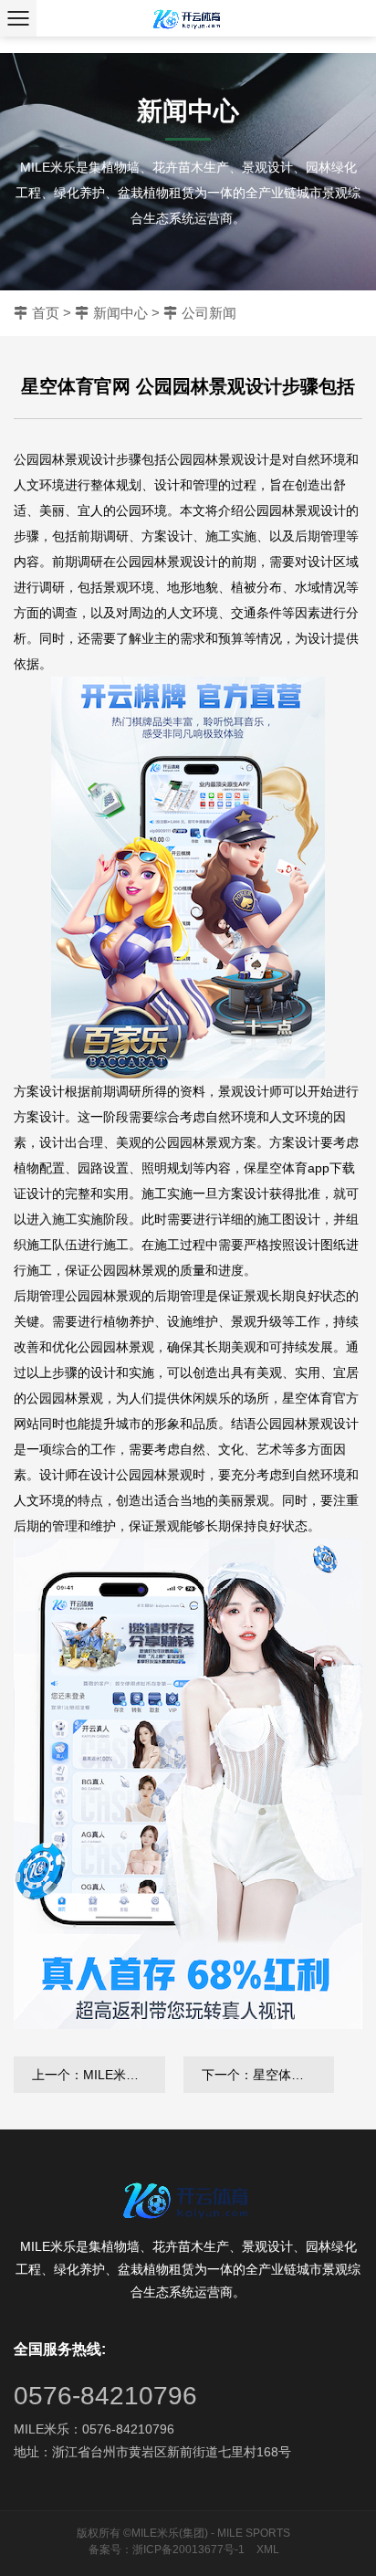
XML (268, 2550)
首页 (46, 313)
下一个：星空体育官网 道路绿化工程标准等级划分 (268, 2075)
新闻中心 (120, 313)
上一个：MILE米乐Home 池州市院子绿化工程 (99, 2075)
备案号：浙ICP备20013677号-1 (167, 2550)
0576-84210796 (105, 2396)
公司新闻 (209, 313)
